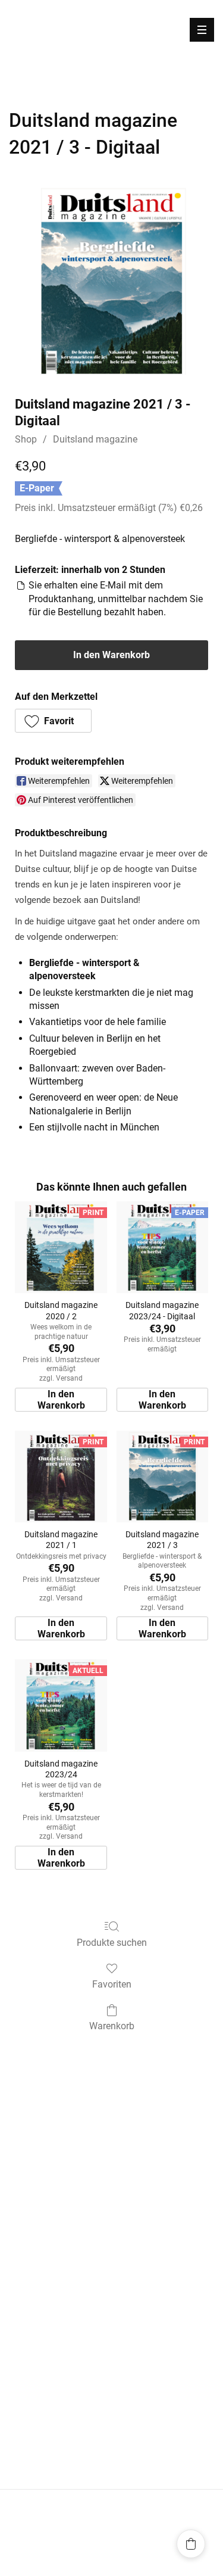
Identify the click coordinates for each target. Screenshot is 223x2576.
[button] (53, 721)
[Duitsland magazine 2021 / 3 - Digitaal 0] (111, 281)
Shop (26, 439)
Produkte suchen (112, 1943)
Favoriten (112, 1984)
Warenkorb (112, 2026)
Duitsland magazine (95, 439)
